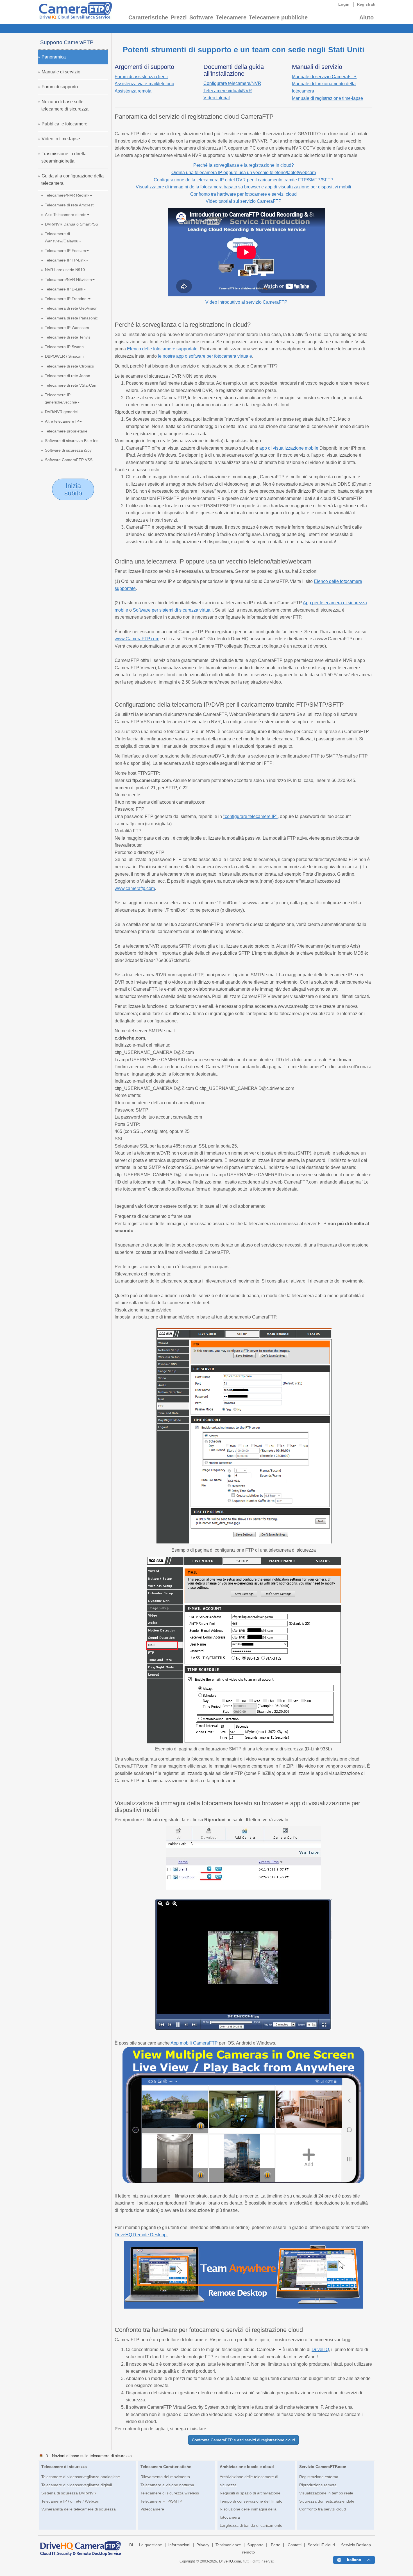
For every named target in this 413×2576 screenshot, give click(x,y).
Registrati (366, 4)
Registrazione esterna (319, 2477)
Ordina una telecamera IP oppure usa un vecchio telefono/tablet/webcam (244, 173)
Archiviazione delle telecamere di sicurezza (249, 2481)
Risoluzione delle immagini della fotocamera (248, 2513)
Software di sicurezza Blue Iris (72, 441)
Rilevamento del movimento (165, 2477)
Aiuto (367, 17)
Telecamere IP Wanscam (67, 328)
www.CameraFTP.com (137, 639)
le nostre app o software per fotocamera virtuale (205, 356)
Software (201, 17)
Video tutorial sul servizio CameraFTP (244, 201)
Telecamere (231, 17)
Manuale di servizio (61, 72)
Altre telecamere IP (62, 421)
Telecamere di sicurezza (64, 2467)
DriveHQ (320, 2349)
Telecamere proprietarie (66, 431)
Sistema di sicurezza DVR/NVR (69, 2493)
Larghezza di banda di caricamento (251, 2525)
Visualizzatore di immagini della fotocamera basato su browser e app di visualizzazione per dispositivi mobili (243, 187)
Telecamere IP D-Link (64, 289)
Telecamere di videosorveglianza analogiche (81, 2477)
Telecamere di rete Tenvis (68, 337)
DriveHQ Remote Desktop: (141, 2235)
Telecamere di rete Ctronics (69, 366)
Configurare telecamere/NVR (232, 83)
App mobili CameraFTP (194, 2043)
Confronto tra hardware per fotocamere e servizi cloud (243, 194)
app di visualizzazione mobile (289, 448)
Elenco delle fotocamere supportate (162, 349)
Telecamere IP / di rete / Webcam (71, 2501)
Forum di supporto (60, 87)
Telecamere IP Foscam (65, 251)
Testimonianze (228, 2545)
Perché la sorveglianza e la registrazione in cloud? (244, 165)
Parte (276, 2545)
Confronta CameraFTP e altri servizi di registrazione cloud (243, 2440)
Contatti (295, 2545)
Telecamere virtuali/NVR (228, 91)
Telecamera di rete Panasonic (71, 318)
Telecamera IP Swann (64, 347)
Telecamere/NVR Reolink (67, 195)
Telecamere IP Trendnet (66, 299)
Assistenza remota (133, 91)
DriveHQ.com (230, 2561)
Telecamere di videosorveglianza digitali (77, 2485)
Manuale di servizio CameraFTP (324, 77)
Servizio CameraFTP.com (323, 2467)
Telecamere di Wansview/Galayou (62, 237)
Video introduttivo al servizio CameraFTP (246, 302)
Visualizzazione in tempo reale (326, 2493)
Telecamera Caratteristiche (166, 2467)
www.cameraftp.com (135, 888)
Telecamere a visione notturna (167, 2485)
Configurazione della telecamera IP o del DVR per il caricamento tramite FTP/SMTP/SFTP (244, 180)
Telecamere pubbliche (278, 17)
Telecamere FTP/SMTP (161, 2501)
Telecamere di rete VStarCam (71, 385)
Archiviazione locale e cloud (247, 2467)
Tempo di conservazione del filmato (251, 2501)
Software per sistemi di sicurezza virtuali (173, 610)
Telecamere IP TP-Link (65, 260)
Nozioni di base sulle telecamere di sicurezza (65, 105)
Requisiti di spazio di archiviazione (250, 2493)
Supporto (255, 2545)
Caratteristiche (148, 17)
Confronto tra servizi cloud (323, 2509)
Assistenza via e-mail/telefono (144, 84)
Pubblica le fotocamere (64, 124)
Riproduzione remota (318, 2485)
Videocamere (152, 2509)
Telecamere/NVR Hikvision (68, 280)
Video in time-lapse (61, 139)
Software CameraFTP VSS (69, 460)
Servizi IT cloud (321, 2545)
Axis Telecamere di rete (66, 215)
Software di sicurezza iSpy (68, 450)
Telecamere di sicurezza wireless (170, 2493)
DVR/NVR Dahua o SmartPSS (72, 224)
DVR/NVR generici (61, 412)
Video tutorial (217, 98)
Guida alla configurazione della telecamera (72, 180)
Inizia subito (73, 489)
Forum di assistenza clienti (141, 77)
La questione (151, 2545)
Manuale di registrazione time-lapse (327, 98)
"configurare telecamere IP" (250, 816)
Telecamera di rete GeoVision (71, 308)
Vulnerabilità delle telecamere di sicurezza (79, 2509)
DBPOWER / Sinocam (64, 356)
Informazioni (179, 2545)
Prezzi (179, 17)
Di (131, 2545)
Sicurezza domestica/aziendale (327, 2501)
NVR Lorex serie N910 (65, 270)
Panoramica (54, 57)
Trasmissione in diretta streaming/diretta (64, 157)
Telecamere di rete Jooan (68, 376)
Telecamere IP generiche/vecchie (61, 398)
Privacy (203, 2545)
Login (344, 4)
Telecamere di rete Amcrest (69, 205)
